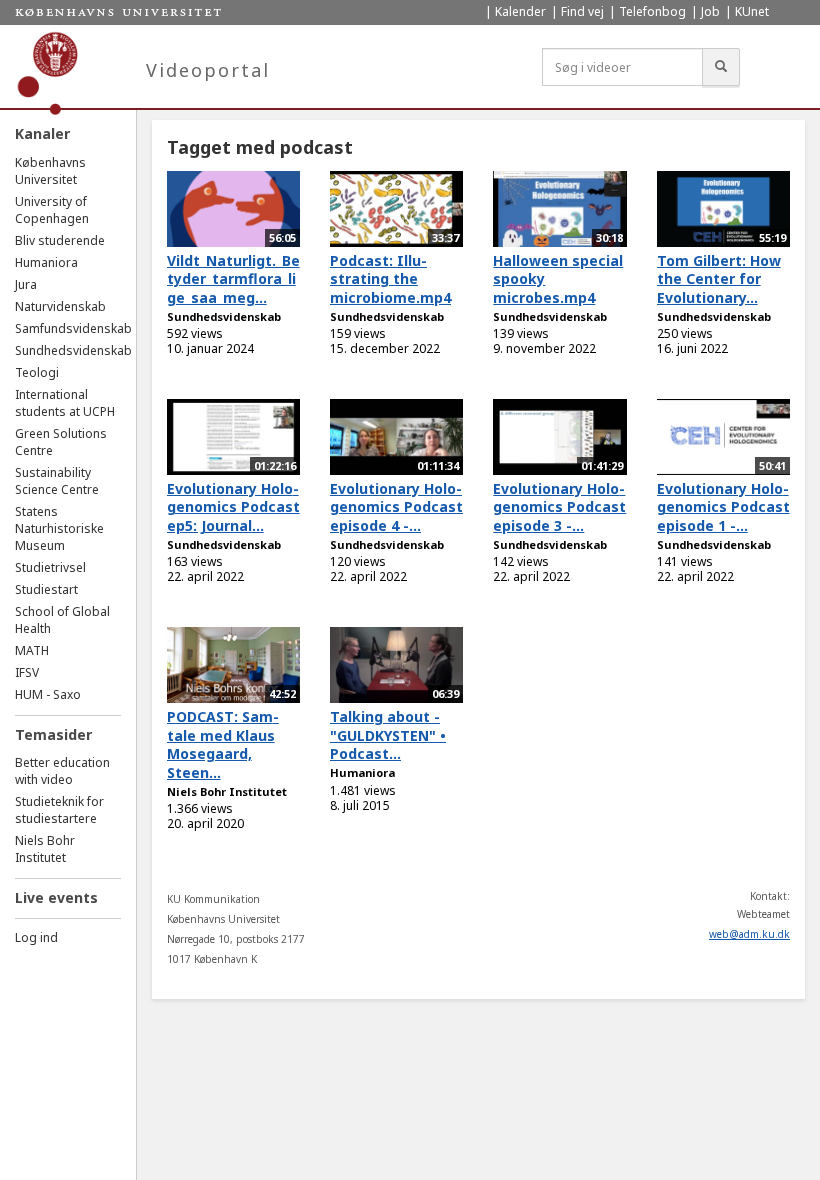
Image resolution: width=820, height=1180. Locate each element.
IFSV (27, 672)
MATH (32, 650)
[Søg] (721, 67)
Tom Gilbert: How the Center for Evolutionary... (719, 279)
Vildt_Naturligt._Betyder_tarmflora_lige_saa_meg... (233, 279)
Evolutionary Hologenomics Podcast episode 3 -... (559, 507)
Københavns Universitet (50, 171)
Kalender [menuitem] (520, 11)
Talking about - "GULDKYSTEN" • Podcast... (388, 735)
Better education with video (62, 771)
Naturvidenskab (60, 306)
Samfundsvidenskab (73, 328)
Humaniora (46, 262)
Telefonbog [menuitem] (652, 11)
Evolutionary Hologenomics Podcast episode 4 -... (396, 507)
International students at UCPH (65, 403)
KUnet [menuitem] (752, 11)
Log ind (36, 937)
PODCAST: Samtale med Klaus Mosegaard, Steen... (223, 744)
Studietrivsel (50, 567)
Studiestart (46, 589)
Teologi (37, 372)
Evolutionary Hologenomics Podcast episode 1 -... (723, 507)
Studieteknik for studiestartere (59, 810)
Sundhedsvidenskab (73, 350)
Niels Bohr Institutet (45, 849)
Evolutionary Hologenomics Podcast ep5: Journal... (233, 507)
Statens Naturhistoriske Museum (59, 528)
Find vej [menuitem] (582, 11)
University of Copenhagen (52, 210)
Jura (26, 284)
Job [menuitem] (710, 11)
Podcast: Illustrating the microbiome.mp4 (390, 279)
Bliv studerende (60, 240)
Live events (56, 897)
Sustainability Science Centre (57, 481)
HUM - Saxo (48, 694)
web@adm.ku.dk (749, 934)
